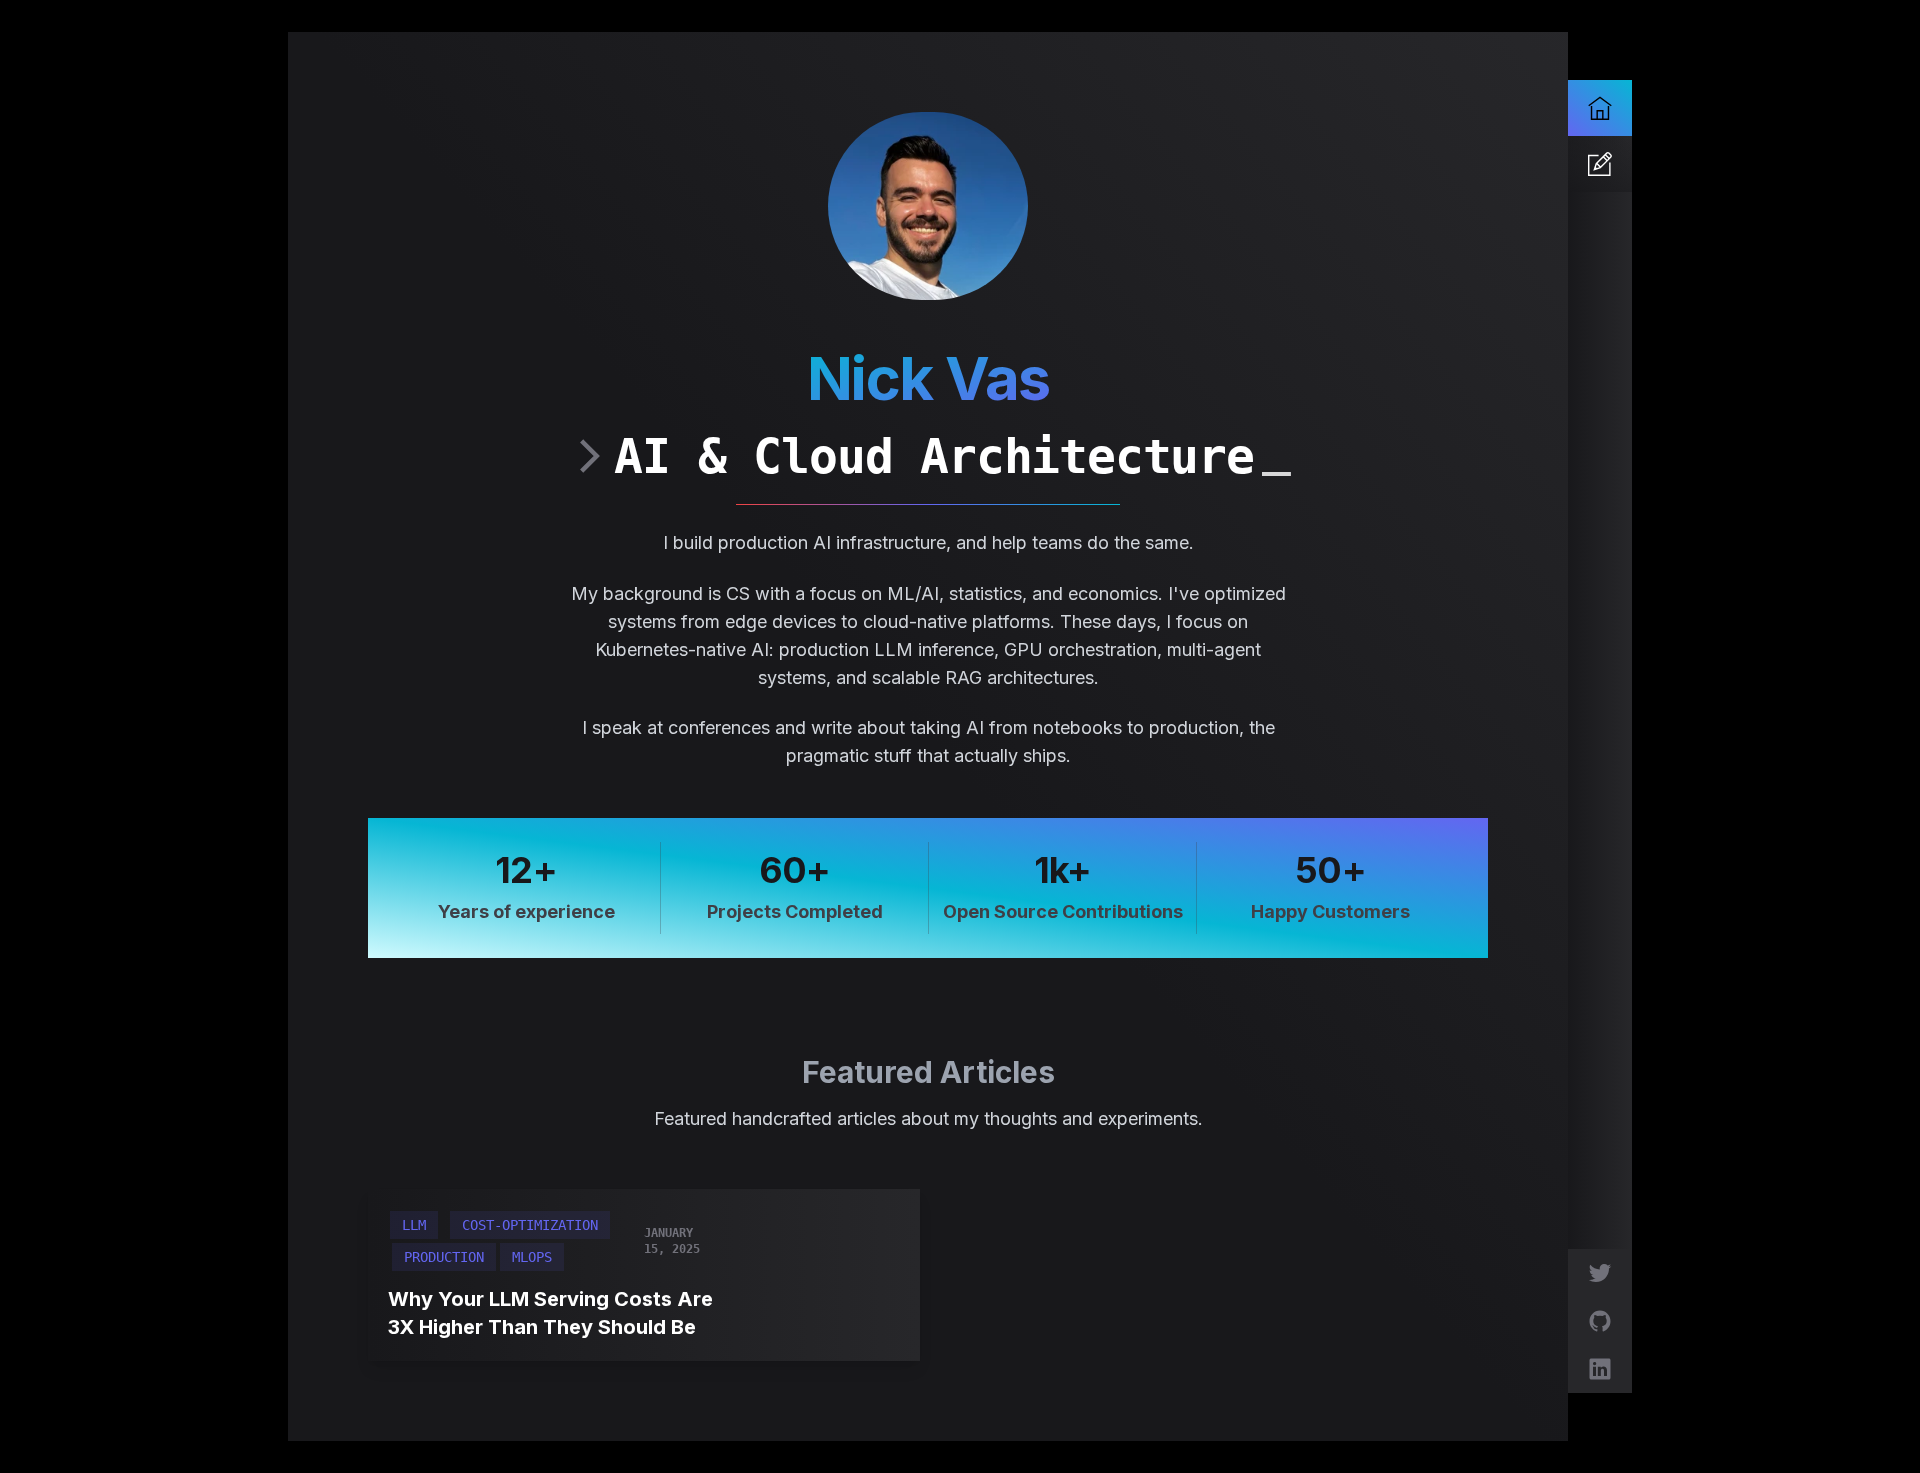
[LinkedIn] (1600, 1369)
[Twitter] (1600, 1273)
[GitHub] (1600, 1321)
